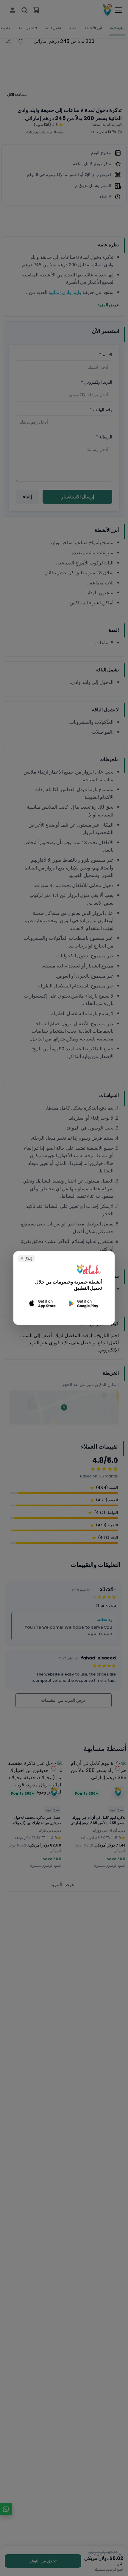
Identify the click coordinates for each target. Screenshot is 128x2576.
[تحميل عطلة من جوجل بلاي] (83, 1304)
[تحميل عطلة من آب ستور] (43, 1304)
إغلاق (26, 1258)
